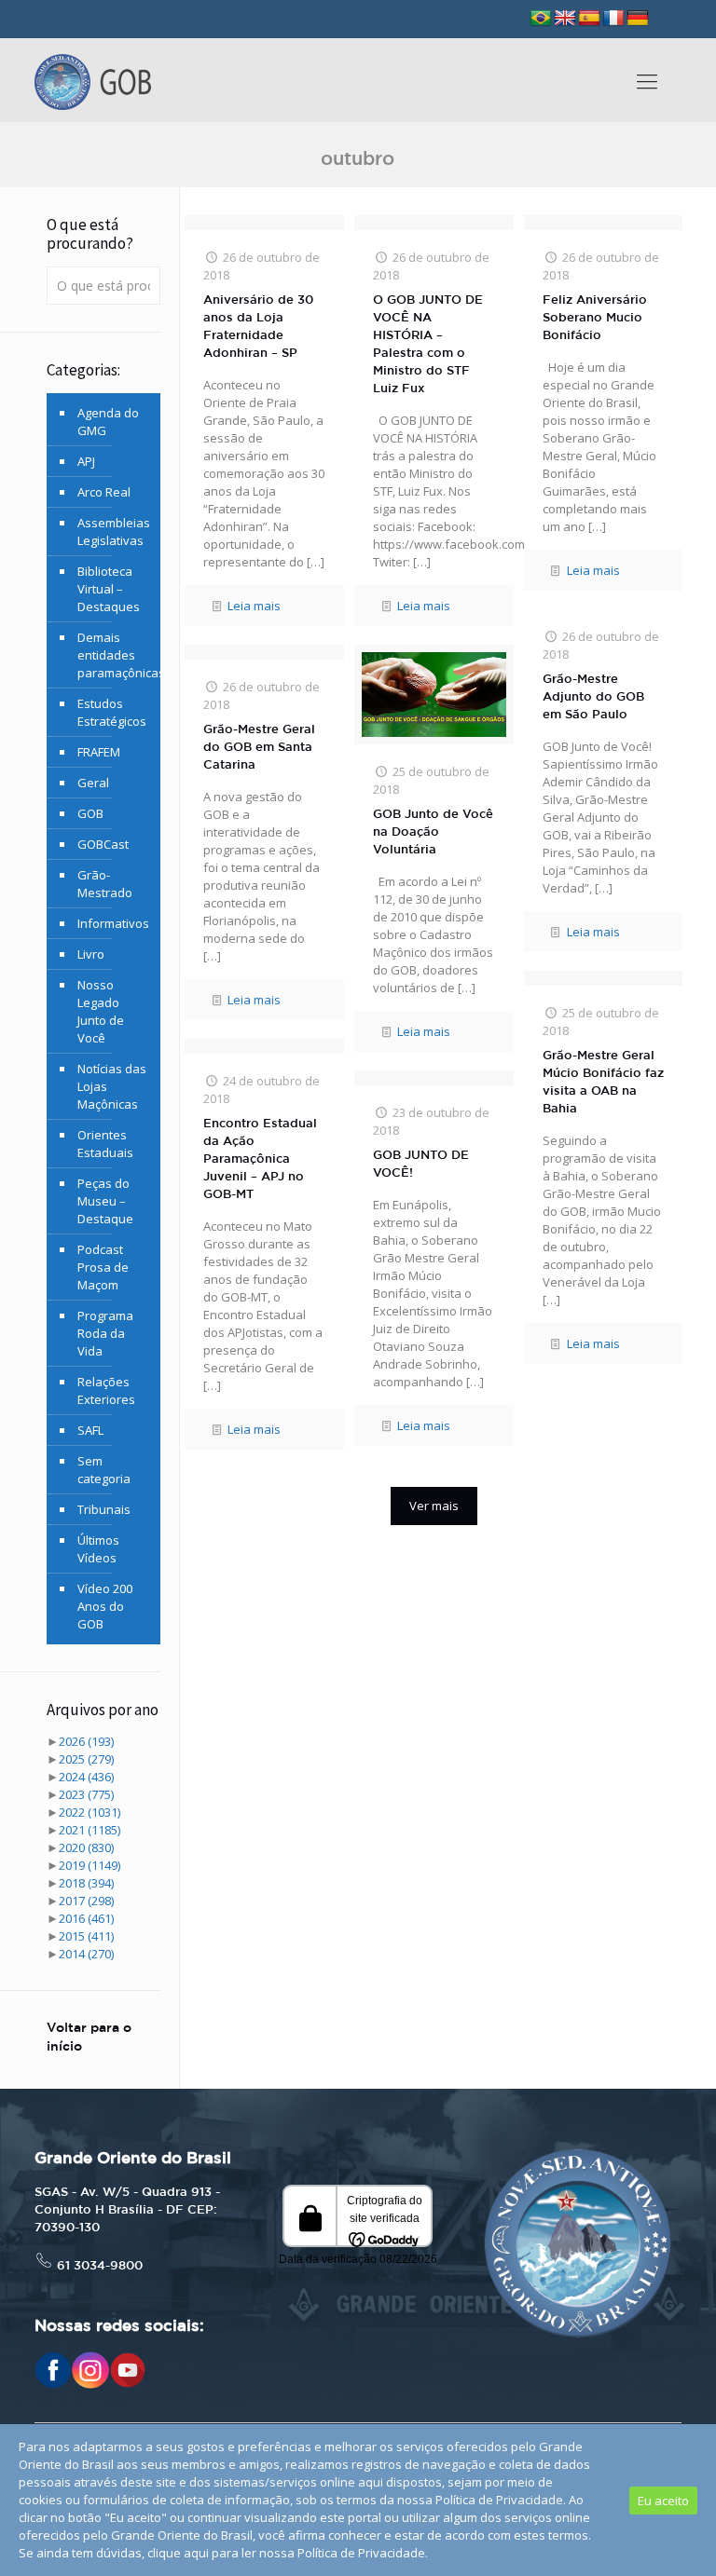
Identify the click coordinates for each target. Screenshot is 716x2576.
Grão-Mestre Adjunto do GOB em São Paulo (593, 697)
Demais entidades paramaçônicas (114, 655)
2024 (86, 1777)
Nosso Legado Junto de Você (101, 1011)
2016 (86, 1918)
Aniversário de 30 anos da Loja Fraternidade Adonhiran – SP (258, 327)
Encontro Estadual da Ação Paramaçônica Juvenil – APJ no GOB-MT (260, 1159)
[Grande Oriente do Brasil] (93, 80)
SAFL (90, 1430)
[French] (613, 19)
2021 (89, 1830)
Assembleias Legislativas (114, 532)
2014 (86, 1954)
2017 (86, 1901)
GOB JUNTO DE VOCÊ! (421, 1165)
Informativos (113, 923)
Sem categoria (104, 1470)
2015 (86, 1936)
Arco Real (104, 492)
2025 (86, 1759)
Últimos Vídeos (98, 1549)
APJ (86, 461)
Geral (93, 783)
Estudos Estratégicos (112, 712)
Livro (91, 954)
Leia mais (254, 606)
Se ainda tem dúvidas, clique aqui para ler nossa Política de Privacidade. (223, 2553)
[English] (565, 19)
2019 (89, 1865)
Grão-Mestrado (105, 884)
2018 (86, 1883)
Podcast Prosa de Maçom (103, 1267)
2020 (86, 1847)
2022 (89, 1812)
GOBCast (103, 844)
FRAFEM (99, 752)
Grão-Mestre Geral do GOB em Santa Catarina (259, 748)
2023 (86, 1794)
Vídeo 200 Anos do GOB (105, 1606)
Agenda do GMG (108, 422)
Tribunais (104, 1509)
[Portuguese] (541, 19)
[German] (638, 19)
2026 (86, 1741)
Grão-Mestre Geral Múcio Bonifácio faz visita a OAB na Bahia (603, 1083)
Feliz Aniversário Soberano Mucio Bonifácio (595, 318)
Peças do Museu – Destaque (105, 1201)
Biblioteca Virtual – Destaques (109, 589)
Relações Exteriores (106, 1390)
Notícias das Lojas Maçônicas (112, 1086)
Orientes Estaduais (105, 1144)
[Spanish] (589, 19)
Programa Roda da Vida (105, 1333)
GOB (90, 813)
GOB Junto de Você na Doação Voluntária (433, 832)
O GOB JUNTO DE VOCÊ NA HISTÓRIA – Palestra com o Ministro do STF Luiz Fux (428, 345)
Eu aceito (663, 2501)
